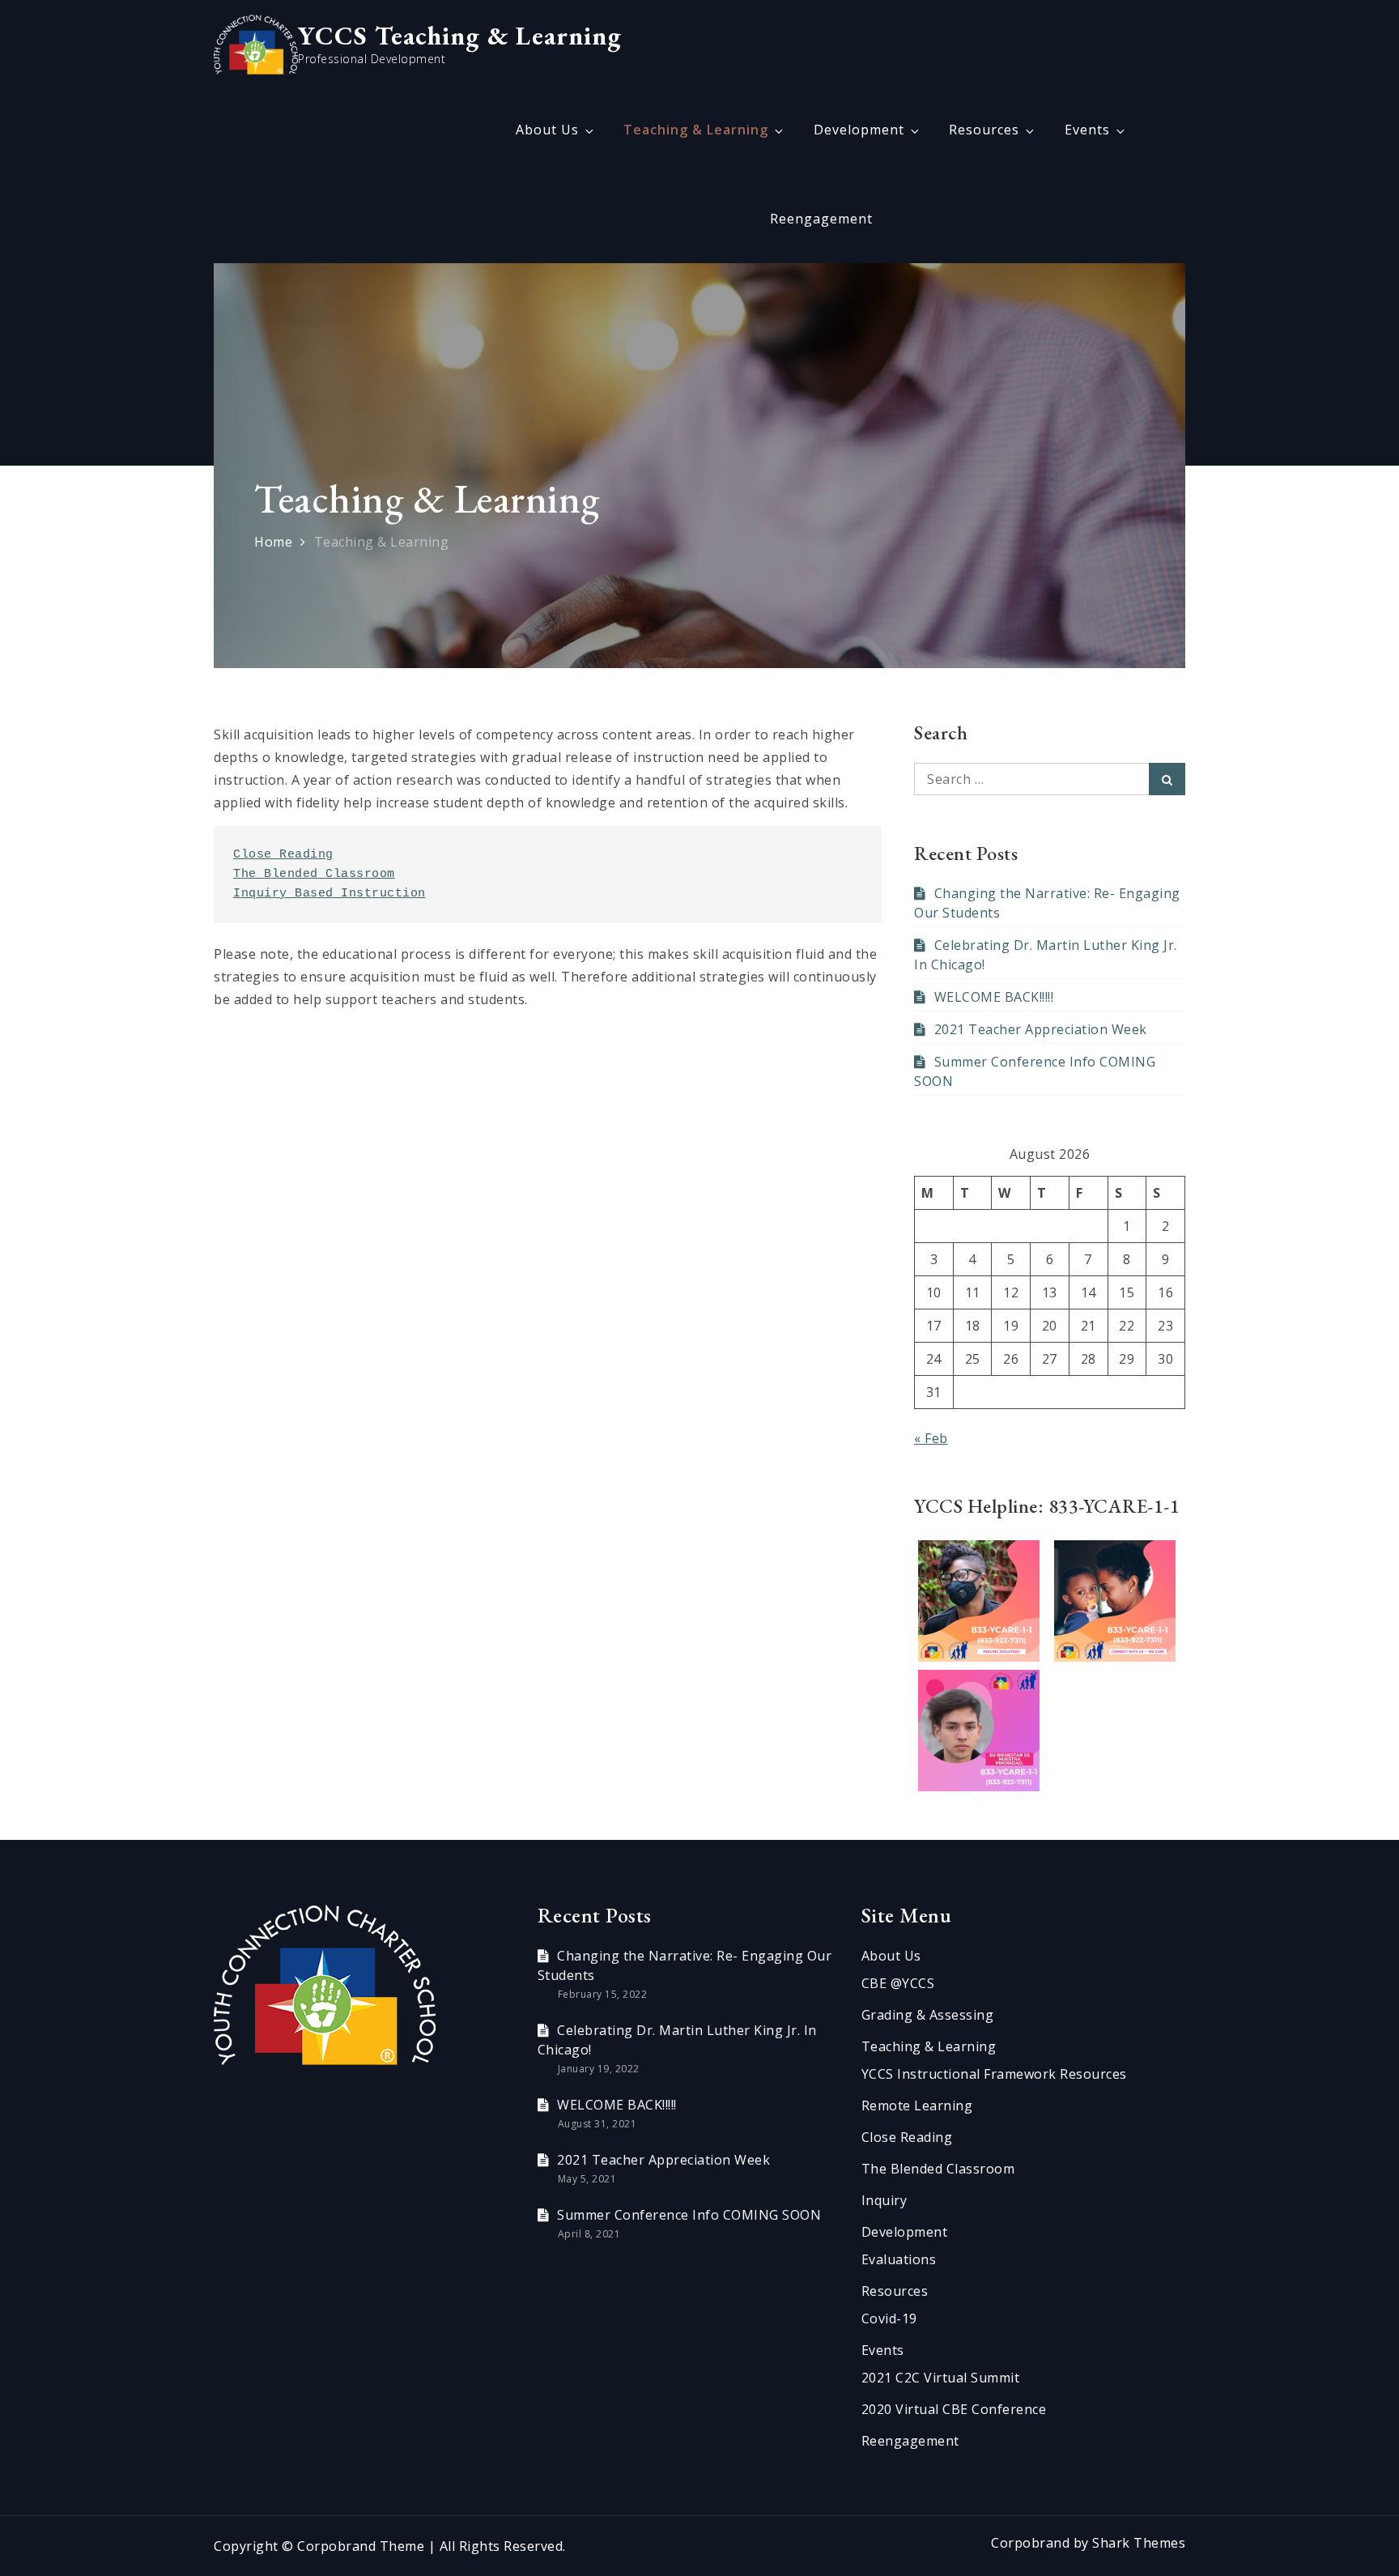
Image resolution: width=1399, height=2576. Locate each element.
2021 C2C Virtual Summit (941, 2378)
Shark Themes (1139, 2543)
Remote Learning (917, 2106)
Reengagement (821, 219)
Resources (984, 130)
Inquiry (884, 2200)
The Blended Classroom (314, 874)
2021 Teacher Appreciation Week (1041, 1029)
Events (1087, 130)
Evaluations (899, 2259)
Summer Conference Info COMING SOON (689, 2215)
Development (859, 130)
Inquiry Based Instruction (330, 894)
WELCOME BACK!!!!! (994, 997)
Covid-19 (889, 2318)
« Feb (931, 1438)
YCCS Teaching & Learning (460, 36)
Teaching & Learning (696, 130)
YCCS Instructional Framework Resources (994, 2074)
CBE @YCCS (898, 1983)
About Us (547, 130)
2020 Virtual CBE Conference (954, 2409)
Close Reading (283, 855)
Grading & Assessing (928, 2015)
